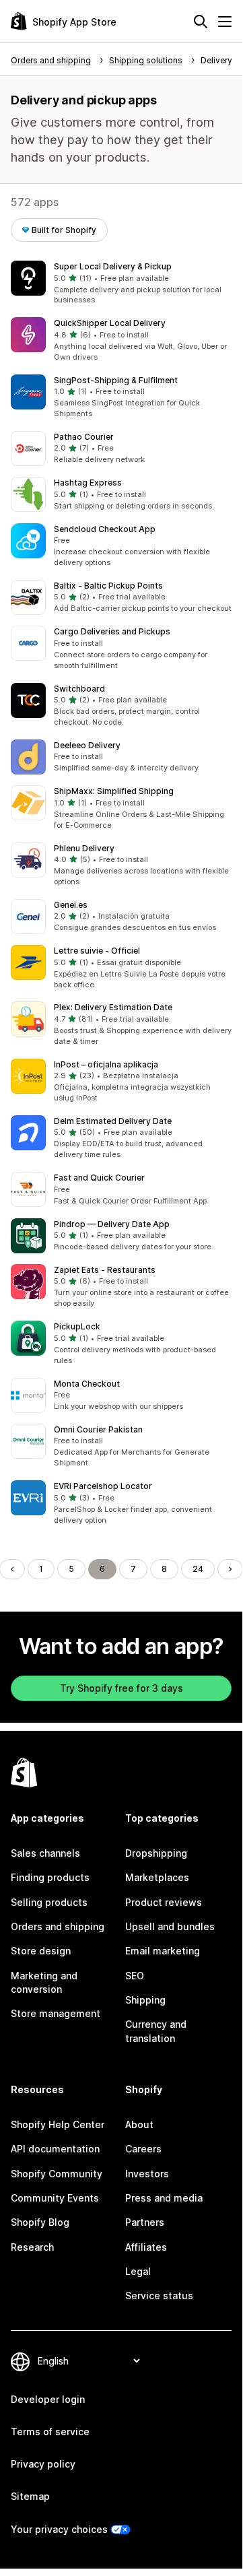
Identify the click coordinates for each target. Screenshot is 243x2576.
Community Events (55, 2198)
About (139, 2124)
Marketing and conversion (44, 1982)
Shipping (145, 2000)
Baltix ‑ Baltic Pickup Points (108, 586)
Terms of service (50, 2432)
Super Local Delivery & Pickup (113, 266)
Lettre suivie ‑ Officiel (97, 951)
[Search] (201, 22)
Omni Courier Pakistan (98, 1429)
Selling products (49, 1902)
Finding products (50, 1877)
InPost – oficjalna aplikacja (106, 1064)
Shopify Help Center (58, 2124)
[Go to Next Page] (230, 1569)
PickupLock (77, 1326)
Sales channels (45, 1853)
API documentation (55, 2149)
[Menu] (225, 22)
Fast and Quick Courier (99, 1178)
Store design (41, 1951)
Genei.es (71, 905)
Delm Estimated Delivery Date (113, 1121)
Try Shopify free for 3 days (121, 1688)
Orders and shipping (58, 1926)
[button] (121, 284)
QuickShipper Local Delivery (110, 323)
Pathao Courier (84, 437)
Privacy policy (43, 2464)
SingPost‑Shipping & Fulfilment (116, 380)
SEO (135, 1976)
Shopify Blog (40, 2222)
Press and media (164, 2198)
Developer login (48, 2399)
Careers (143, 2149)
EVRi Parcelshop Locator (103, 1486)
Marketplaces (157, 1877)
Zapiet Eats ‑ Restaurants (105, 1270)
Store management (56, 2013)
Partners (145, 2222)
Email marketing (163, 1951)
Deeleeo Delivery (87, 745)
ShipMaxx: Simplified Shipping (114, 791)
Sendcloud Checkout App (105, 529)
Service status (159, 2296)
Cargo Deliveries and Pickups (112, 631)
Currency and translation (156, 2031)
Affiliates (146, 2247)
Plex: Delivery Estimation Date (113, 1007)
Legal (138, 2271)
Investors (147, 2174)
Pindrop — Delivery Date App (112, 1224)
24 (198, 1569)
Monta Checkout (87, 1384)
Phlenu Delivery (84, 848)
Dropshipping (156, 1853)
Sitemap (30, 2496)
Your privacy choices (59, 2529)
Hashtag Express (88, 483)
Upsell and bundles (170, 1926)
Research (32, 2247)
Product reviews (164, 1902)
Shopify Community (57, 2174)
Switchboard (79, 689)
